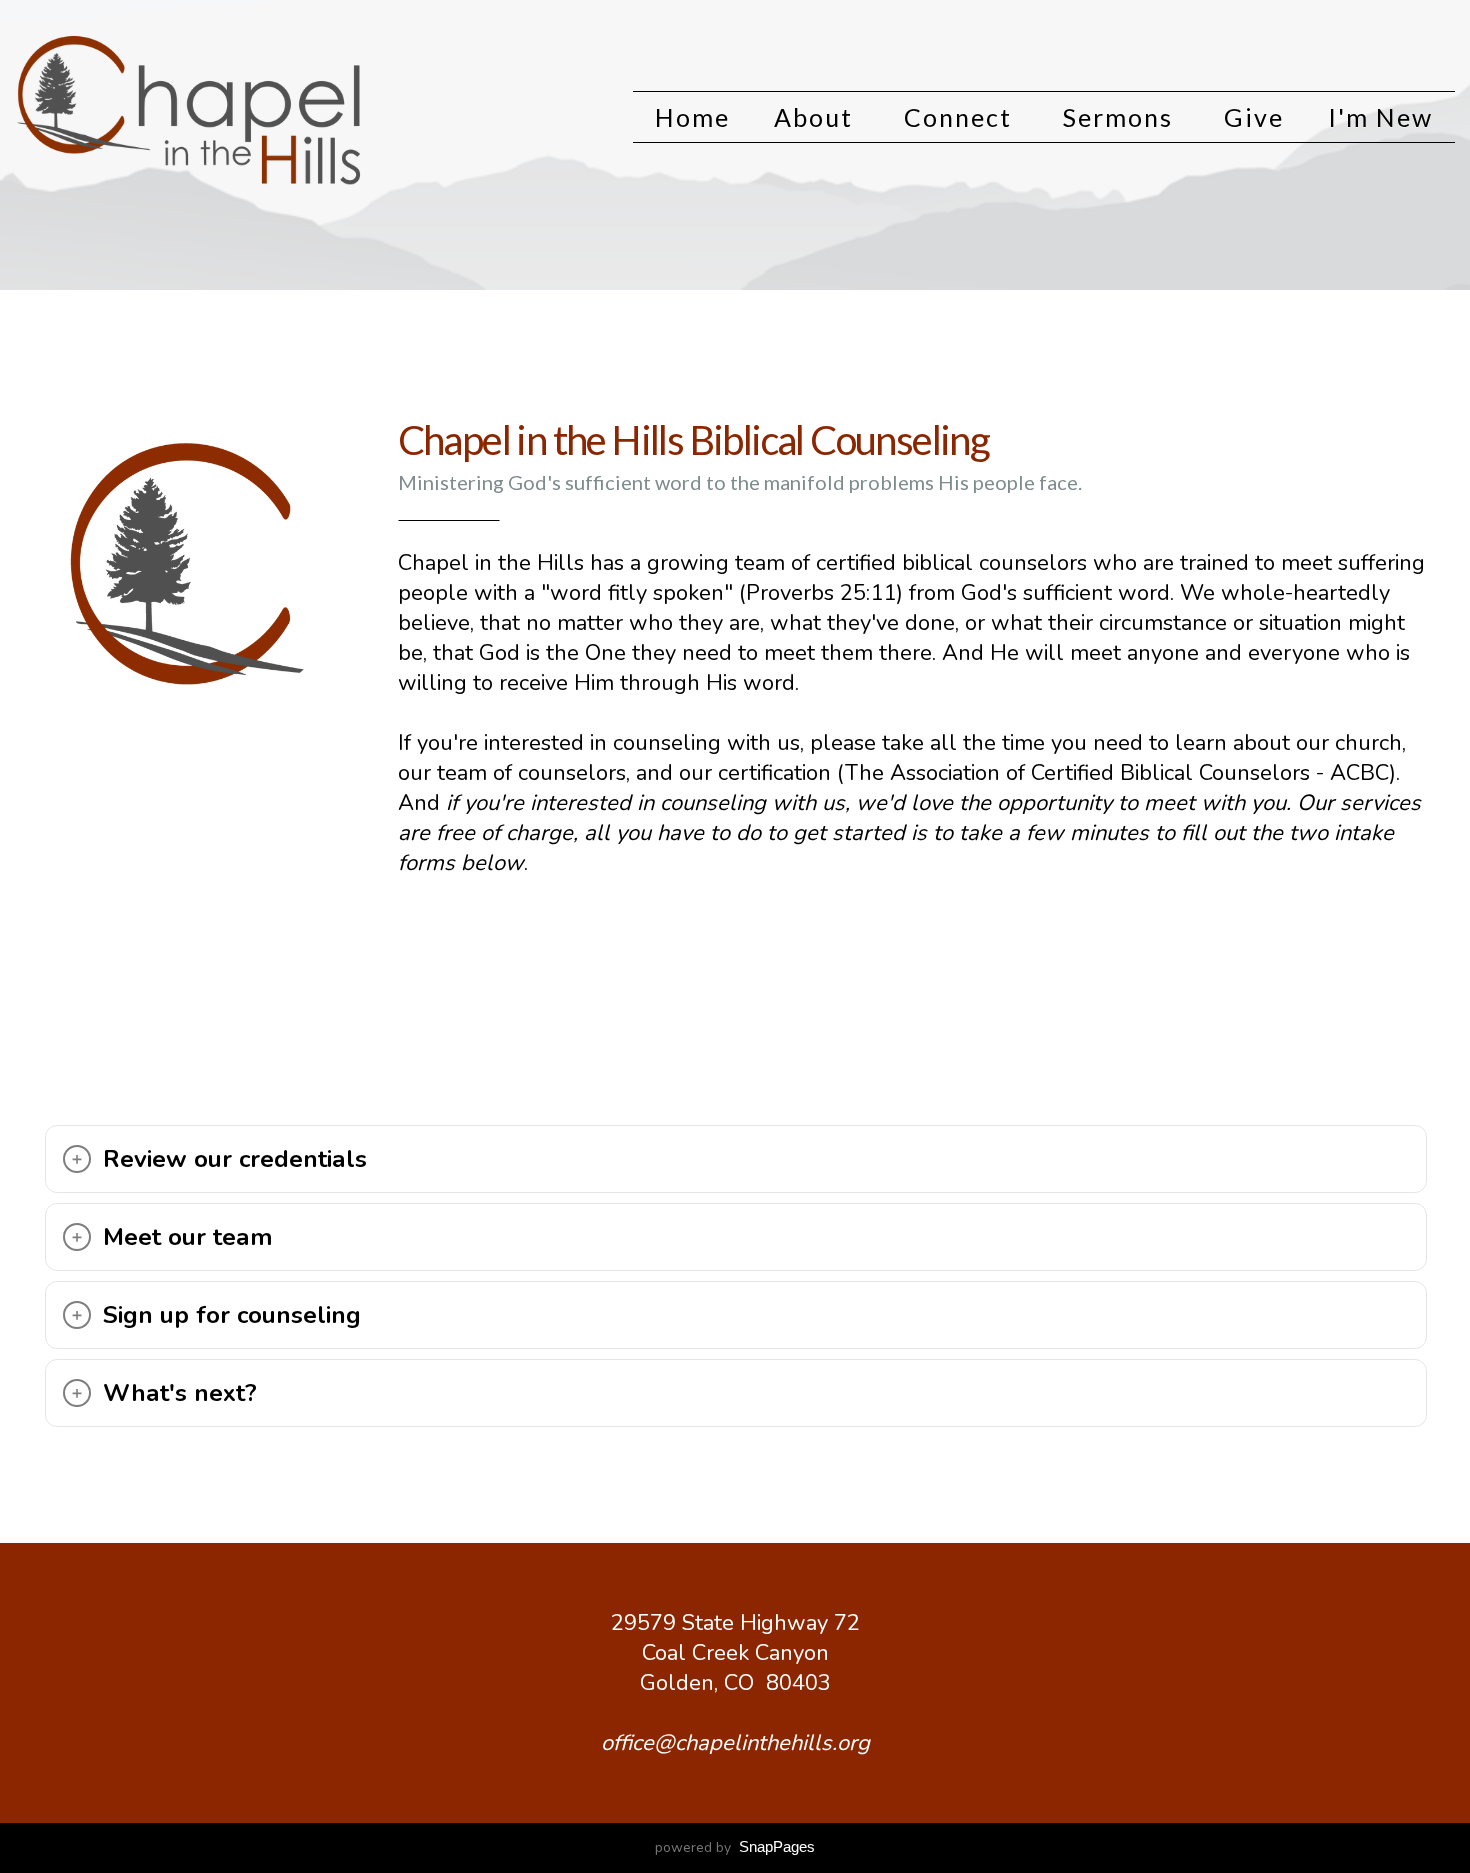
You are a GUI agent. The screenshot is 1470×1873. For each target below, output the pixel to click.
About (817, 117)
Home (692, 117)
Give (1254, 117)
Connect (961, 117)
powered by (735, 1847)
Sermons (1121, 117)
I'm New (1380, 117)
